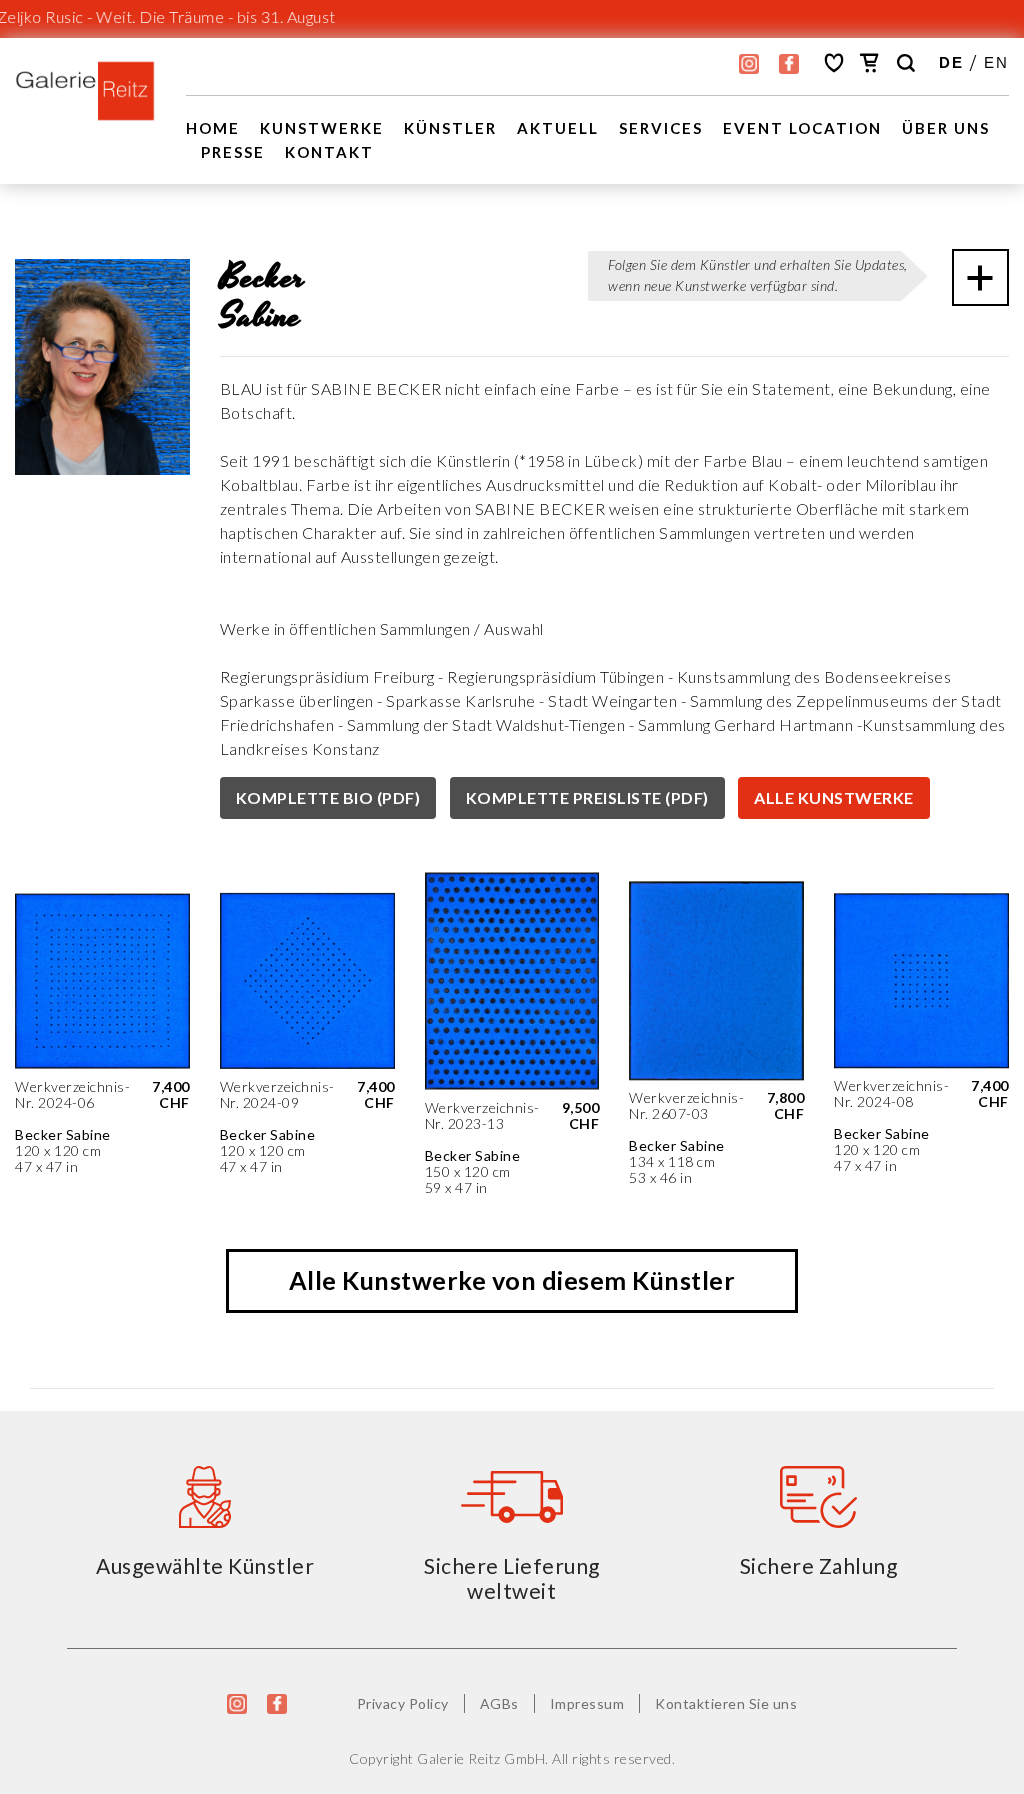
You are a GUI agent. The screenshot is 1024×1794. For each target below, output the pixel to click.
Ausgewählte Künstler (205, 1565)
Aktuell (558, 128)
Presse (233, 152)
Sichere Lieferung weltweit (512, 1578)
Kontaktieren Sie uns (726, 1703)
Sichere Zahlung (819, 1565)
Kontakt (329, 152)
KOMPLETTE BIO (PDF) (328, 797)
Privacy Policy (403, 1703)
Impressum (587, 1703)
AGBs (499, 1703)
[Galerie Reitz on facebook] (789, 64)
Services (661, 128)
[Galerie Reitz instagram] (749, 64)
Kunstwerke (322, 128)
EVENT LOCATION (802, 128)
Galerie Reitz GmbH (481, 1758)
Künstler (450, 128)
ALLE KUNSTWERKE (834, 797)
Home (213, 128)
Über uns (946, 128)
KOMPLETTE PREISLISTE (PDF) (587, 797)
